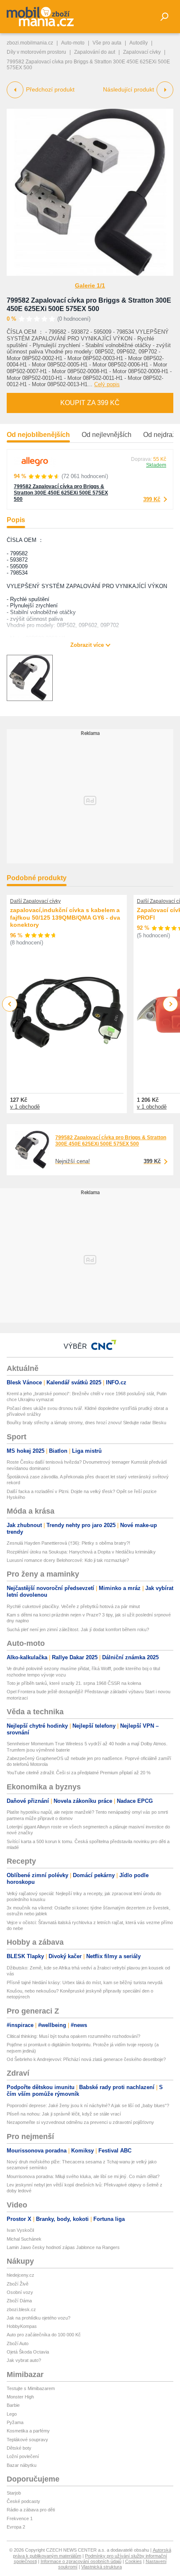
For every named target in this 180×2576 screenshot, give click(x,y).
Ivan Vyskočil (20, 2230)
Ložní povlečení (23, 2456)
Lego (12, 2414)
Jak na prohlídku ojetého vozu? (39, 2318)
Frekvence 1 (20, 2518)
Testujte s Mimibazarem (31, 2388)
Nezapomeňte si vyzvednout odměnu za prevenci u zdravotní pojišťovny (80, 2122)
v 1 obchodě (25, 1107)
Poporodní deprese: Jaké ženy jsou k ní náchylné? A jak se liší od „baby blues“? (88, 2105)
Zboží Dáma (19, 2301)
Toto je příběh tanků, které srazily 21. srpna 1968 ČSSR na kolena (74, 1683)
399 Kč (152, 499)
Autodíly (139, 43)
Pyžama (15, 2422)
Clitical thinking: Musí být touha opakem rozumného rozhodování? (73, 2036)
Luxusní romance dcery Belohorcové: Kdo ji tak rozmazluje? (68, 1560)
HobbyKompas (22, 2326)
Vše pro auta (107, 43)
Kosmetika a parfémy (28, 2431)
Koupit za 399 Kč (90, 403)
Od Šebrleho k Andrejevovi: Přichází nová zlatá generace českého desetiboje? (86, 2059)
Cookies (134, 2561)
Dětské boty (19, 2448)
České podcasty (23, 2501)
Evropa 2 (16, 2527)
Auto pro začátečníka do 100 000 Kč (44, 2335)
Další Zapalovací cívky (35, 901)
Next (171, 1004)
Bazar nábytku (22, 2465)
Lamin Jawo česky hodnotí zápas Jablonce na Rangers (63, 2247)
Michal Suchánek (24, 2239)
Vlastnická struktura (102, 2567)
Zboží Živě (18, 2284)
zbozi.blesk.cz (21, 2309)
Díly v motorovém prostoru (36, 52)
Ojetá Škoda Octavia (28, 2352)
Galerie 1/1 (90, 285)
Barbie (13, 2405)
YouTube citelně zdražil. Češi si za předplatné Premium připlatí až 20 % (79, 1773)
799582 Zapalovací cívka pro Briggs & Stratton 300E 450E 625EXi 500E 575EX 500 (61, 493)
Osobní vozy (20, 2292)
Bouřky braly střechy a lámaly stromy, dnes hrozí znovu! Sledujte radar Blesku (86, 1423)
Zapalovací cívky (142, 52)
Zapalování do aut (95, 52)
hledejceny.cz (21, 2275)
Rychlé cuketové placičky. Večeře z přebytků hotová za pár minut (73, 1606)
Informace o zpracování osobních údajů (81, 2561)
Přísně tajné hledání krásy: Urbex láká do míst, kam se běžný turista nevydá (85, 1982)
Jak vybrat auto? (24, 2360)
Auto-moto (73, 43)
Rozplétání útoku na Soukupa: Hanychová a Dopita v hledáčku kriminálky (81, 1552)
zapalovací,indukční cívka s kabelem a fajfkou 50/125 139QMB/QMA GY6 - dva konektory (65, 917)
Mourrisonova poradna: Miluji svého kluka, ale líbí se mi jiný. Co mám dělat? (83, 2176)
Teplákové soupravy (27, 2440)
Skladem (156, 465)
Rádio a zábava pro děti (31, 2510)
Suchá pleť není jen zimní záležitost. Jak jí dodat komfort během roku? (78, 1629)
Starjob (14, 2493)
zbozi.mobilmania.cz (30, 43)
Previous (10, 1004)
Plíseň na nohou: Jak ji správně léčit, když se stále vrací (64, 2114)
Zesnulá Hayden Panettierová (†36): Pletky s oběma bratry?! (68, 1543)
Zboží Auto (18, 2343)
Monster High (20, 2397)
